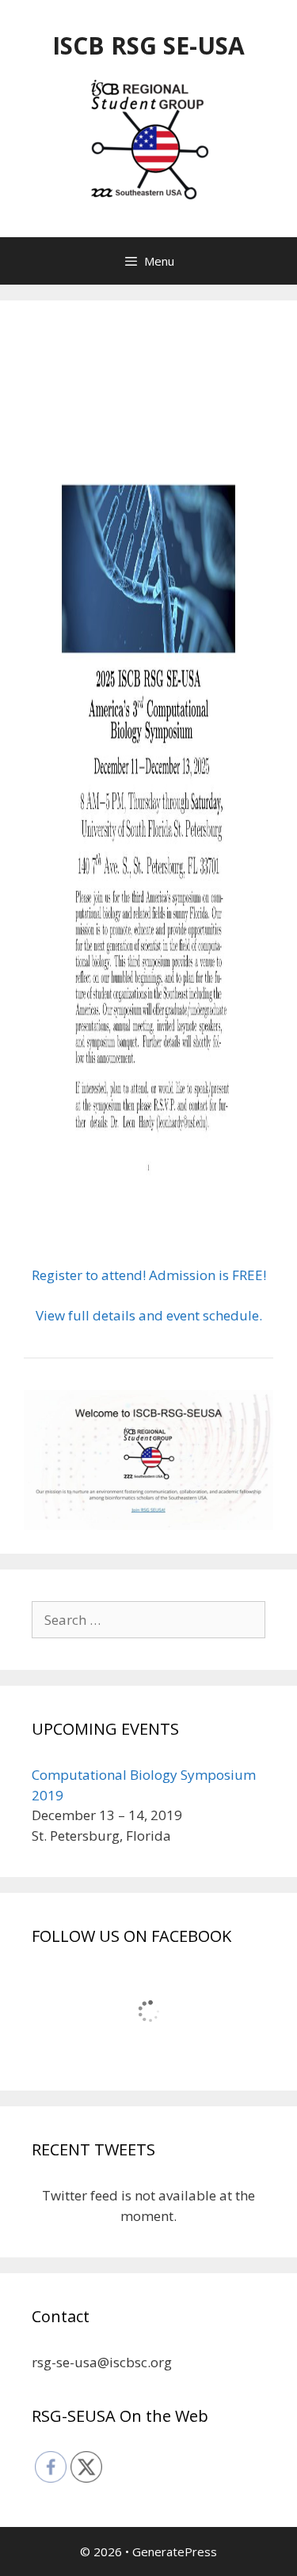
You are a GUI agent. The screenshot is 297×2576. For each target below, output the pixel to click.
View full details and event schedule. (149, 1315)
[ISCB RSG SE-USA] (149, 140)
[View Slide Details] (148, 1460)
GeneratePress (175, 2551)
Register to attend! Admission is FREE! (149, 1275)
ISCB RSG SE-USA (148, 45)
